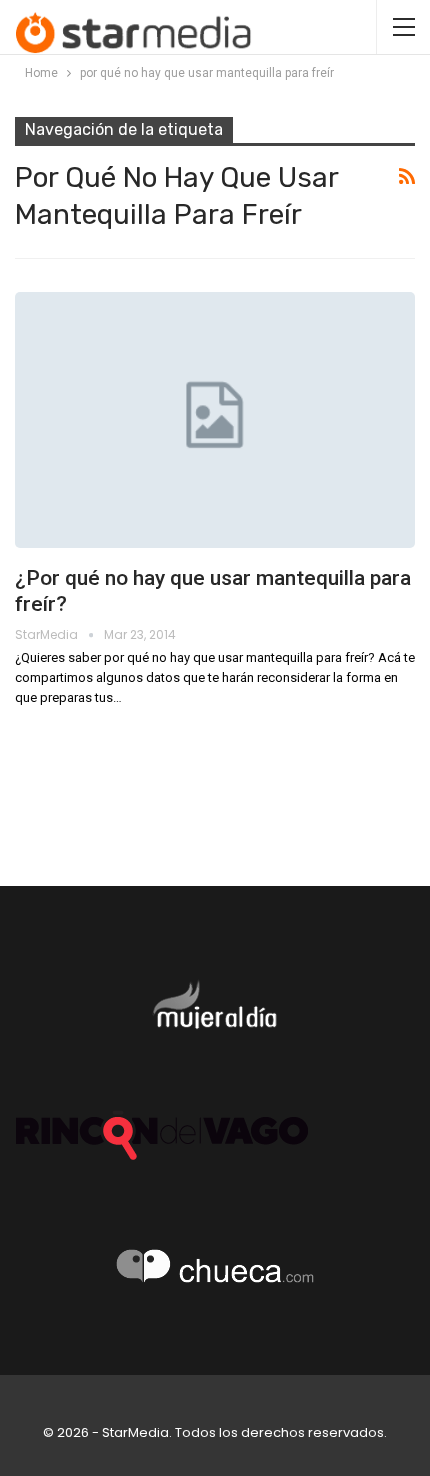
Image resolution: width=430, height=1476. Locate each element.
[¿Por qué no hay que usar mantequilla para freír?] (215, 420)
